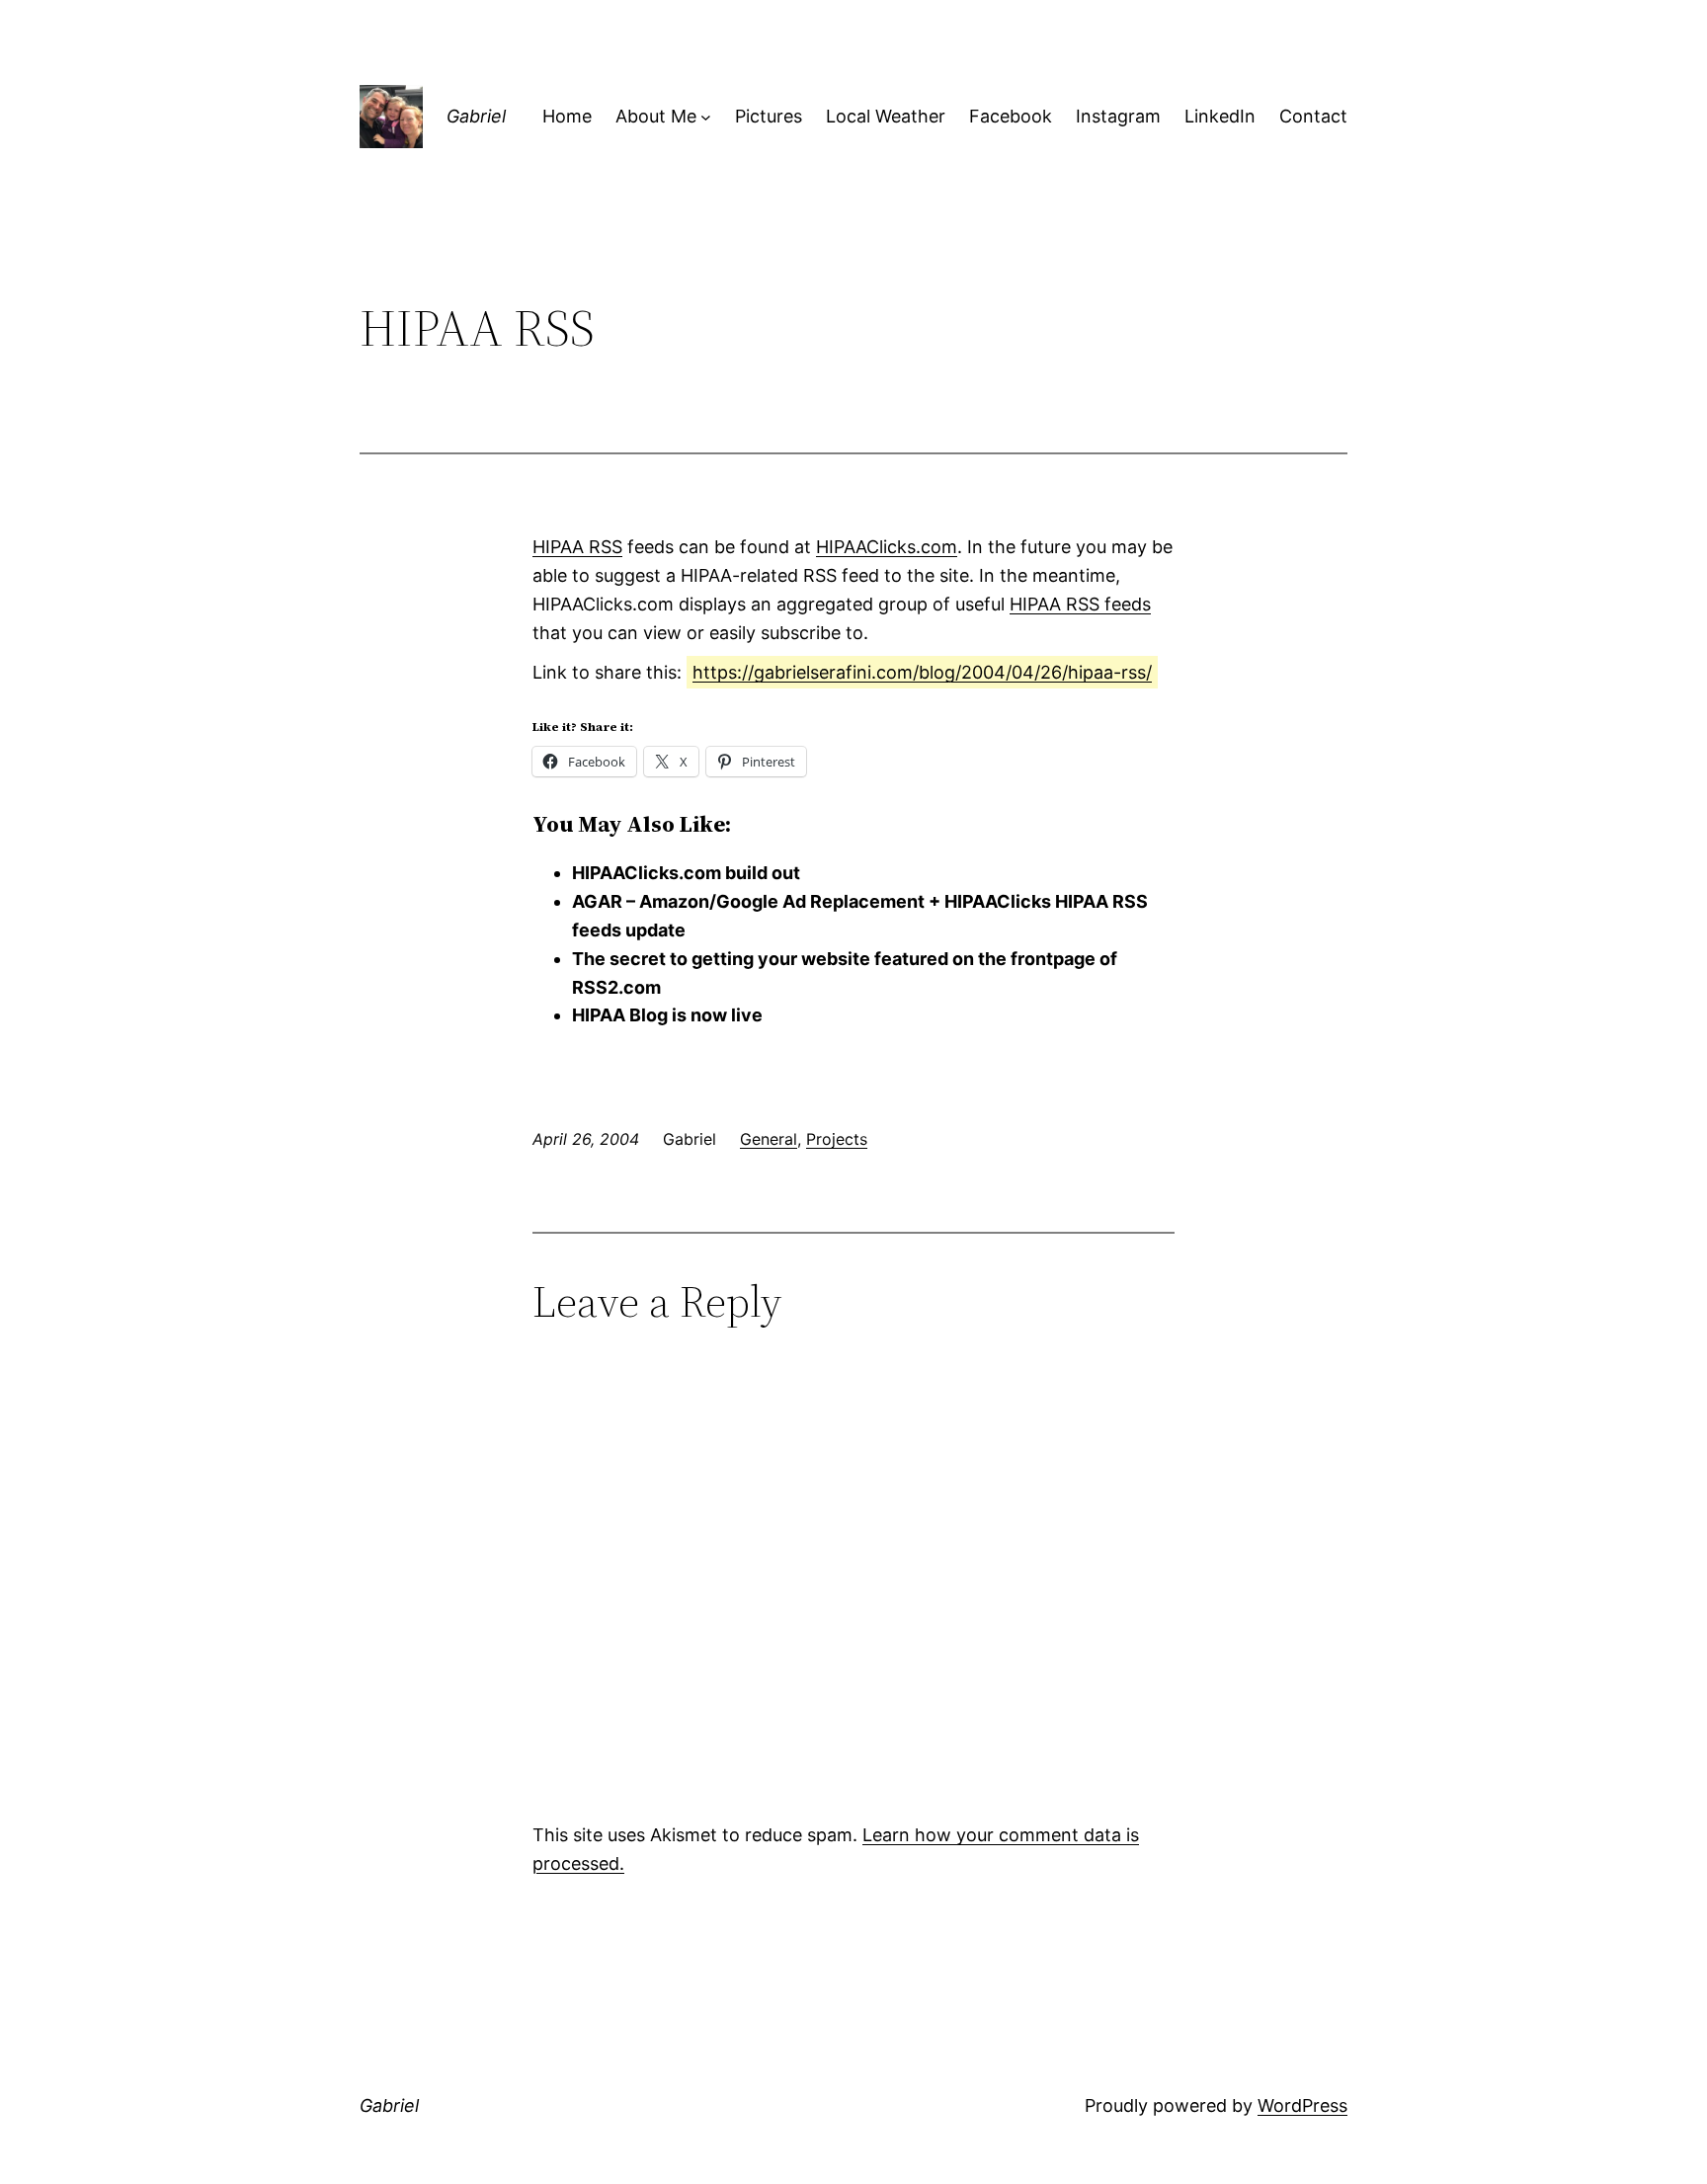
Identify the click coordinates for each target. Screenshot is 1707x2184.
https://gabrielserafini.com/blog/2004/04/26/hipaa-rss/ (922, 672)
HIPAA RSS (577, 547)
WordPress (1302, 2105)
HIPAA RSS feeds (1080, 604)
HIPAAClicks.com (887, 547)
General (769, 1139)
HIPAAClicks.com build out (686, 873)
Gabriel (476, 116)
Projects (837, 1139)
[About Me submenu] (706, 117)
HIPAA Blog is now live (667, 1015)
